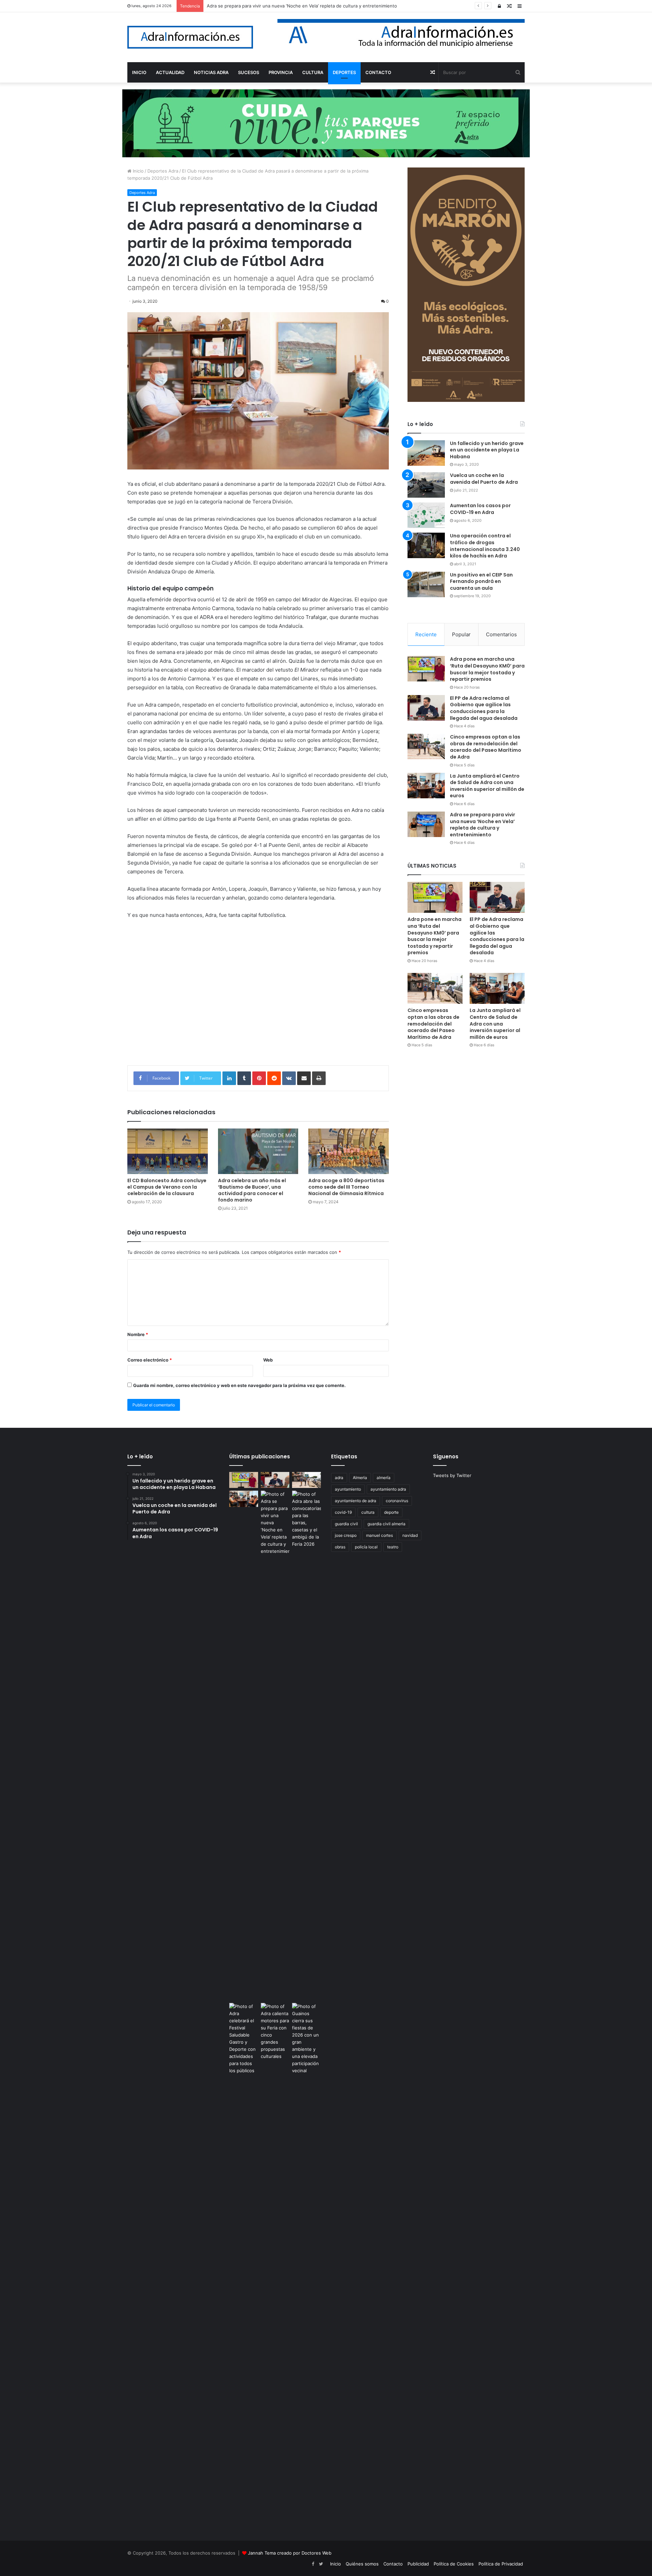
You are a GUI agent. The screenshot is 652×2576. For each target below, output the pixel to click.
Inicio (138, 171)
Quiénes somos (362, 2564)
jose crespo (346, 1535)
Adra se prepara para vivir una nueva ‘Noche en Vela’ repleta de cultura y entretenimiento (483, 825)
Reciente (426, 634)
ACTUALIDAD (170, 72)
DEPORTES (344, 72)
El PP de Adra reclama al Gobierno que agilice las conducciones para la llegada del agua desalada (484, 708)
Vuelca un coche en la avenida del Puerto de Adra (484, 479)
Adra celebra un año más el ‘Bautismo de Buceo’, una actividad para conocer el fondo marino (252, 1190)
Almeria (360, 1478)
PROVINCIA (281, 72)
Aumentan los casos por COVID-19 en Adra (480, 509)
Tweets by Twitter (452, 1475)
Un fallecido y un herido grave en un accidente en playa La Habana (487, 450)
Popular (461, 634)
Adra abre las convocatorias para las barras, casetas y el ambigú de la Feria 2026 (292, 6)
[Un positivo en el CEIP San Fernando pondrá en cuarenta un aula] (426, 584)
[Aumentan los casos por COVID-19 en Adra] (426, 515)
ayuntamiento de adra (356, 1501)
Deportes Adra (163, 171)
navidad (410, 1535)
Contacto (393, 2564)
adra (339, 1478)
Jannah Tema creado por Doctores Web (290, 2553)
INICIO (139, 72)
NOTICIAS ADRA (211, 72)
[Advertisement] (258, 997)
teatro (393, 1547)
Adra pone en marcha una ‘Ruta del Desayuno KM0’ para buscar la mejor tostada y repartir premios (487, 669)
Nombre (138, 1334)
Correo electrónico (150, 1360)
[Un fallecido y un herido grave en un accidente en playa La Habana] (426, 453)
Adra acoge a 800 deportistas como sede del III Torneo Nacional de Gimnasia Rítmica (346, 1187)
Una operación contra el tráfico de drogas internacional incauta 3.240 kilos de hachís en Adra (485, 546)
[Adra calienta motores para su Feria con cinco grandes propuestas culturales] (275, 2031)
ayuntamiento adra (388, 1489)
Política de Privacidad (501, 2564)
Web (268, 1360)
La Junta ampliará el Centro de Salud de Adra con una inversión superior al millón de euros (487, 786)
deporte (391, 1512)
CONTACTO (378, 72)
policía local (366, 1547)
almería (384, 1478)
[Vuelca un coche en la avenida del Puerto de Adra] (426, 485)
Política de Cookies (454, 2564)
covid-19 (343, 1512)
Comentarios (501, 634)
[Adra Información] (190, 37)
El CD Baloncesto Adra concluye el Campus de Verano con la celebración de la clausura (167, 1187)
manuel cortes (379, 1535)
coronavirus (397, 1501)
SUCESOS (249, 72)
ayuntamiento (348, 1489)
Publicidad (418, 2564)
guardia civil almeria (386, 1524)
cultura (368, 1512)
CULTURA (313, 72)
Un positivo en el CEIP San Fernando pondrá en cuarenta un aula (481, 581)
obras (340, 1547)
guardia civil (346, 1524)
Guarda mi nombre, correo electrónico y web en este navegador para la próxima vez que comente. (239, 1385)
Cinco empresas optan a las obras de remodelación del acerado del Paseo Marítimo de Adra (486, 747)
